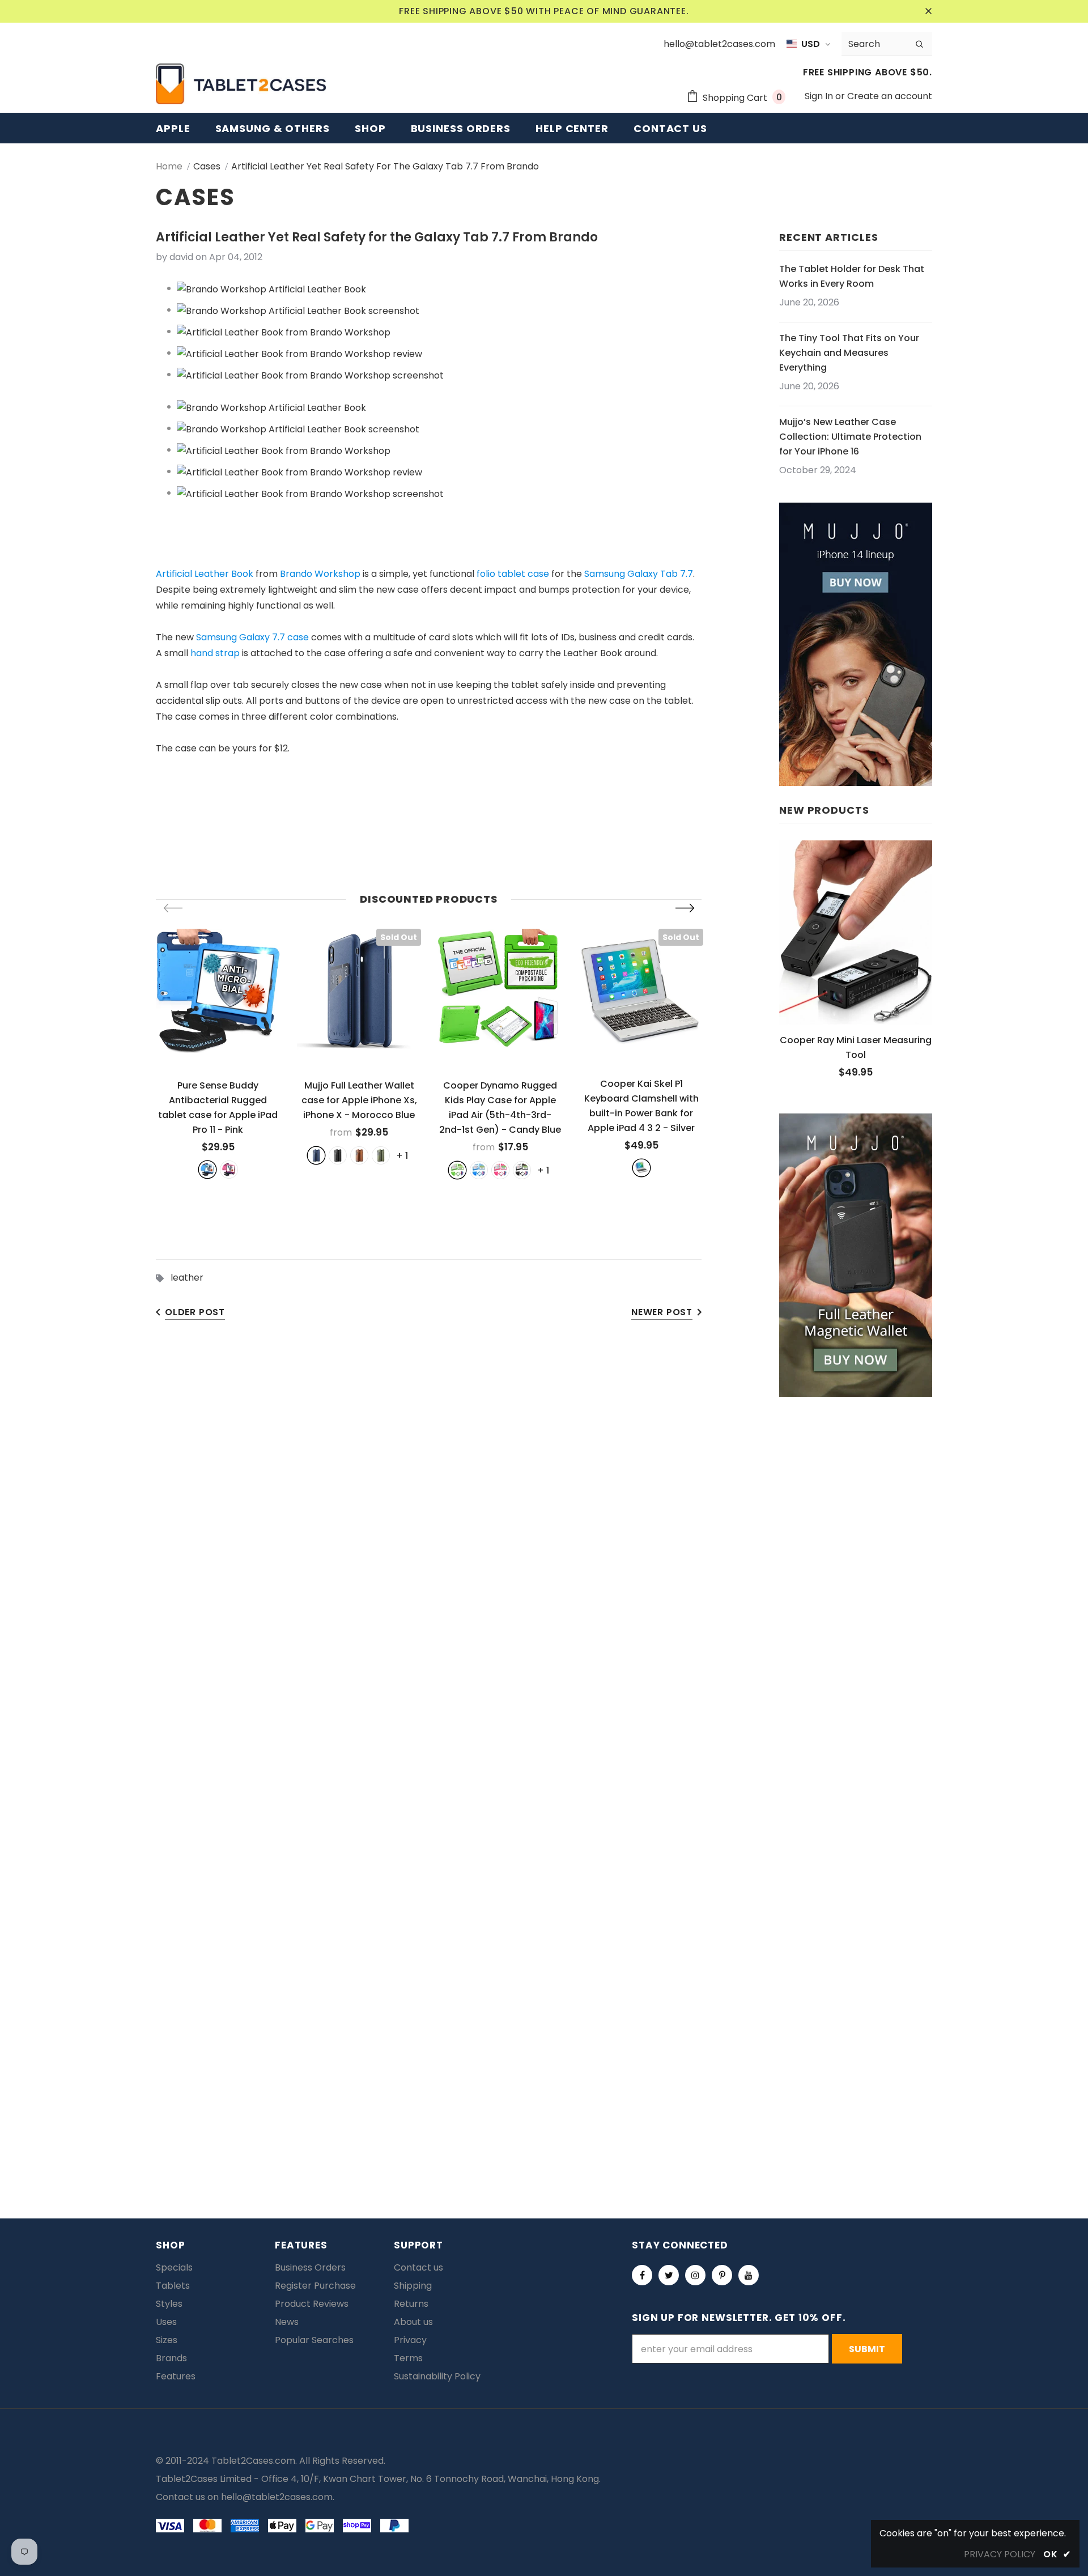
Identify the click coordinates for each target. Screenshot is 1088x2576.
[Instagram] (695, 2275)
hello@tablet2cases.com (277, 2497)
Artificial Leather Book (205, 574)
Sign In (820, 96)
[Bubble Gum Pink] (500, 1170)
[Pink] (229, 1170)
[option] (218, 1053)
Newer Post (662, 1312)
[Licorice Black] (522, 1170)
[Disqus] (544, 1692)
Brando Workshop (320, 574)
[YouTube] (749, 2275)
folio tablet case (513, 574)
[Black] (338, 1155)
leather (187, 1278)
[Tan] (359, 1155)
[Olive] (381, 1155)
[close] (928, 11)
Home (169, 166)
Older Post (195, 1312)
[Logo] (241, 84)
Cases (207, 166)
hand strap (215, 653)
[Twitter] (669, 2275)
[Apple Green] (457, 1170)
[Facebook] (642, 2275)
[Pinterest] (722, 2275)
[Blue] (207, 1170)
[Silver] (641, 1168)
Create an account (890, 96)
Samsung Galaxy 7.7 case (252, 637)
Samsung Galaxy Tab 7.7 (639, 574)
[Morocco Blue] (316, 1155)
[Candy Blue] (479, 1170)
